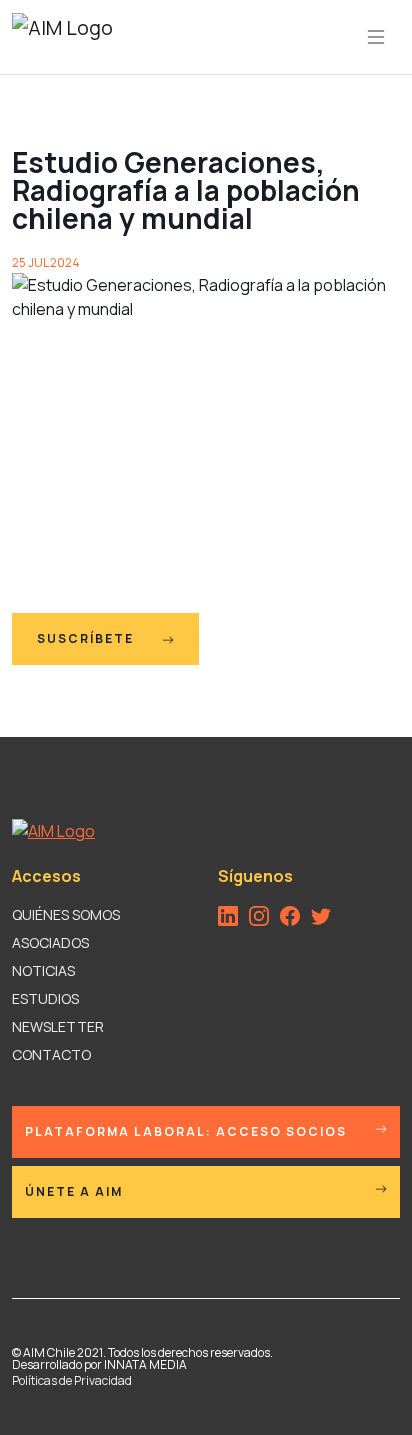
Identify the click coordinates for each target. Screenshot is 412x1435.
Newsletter (58, 1026)
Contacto (51, 1054)
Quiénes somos (66, 914)
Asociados (50, 942)
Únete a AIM (74, 1191)
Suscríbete (87, 638)
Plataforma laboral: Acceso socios (186, 1131)
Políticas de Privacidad (72, 1380)
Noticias (43, 970)
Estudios (45, 998)
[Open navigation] (376, 37)
